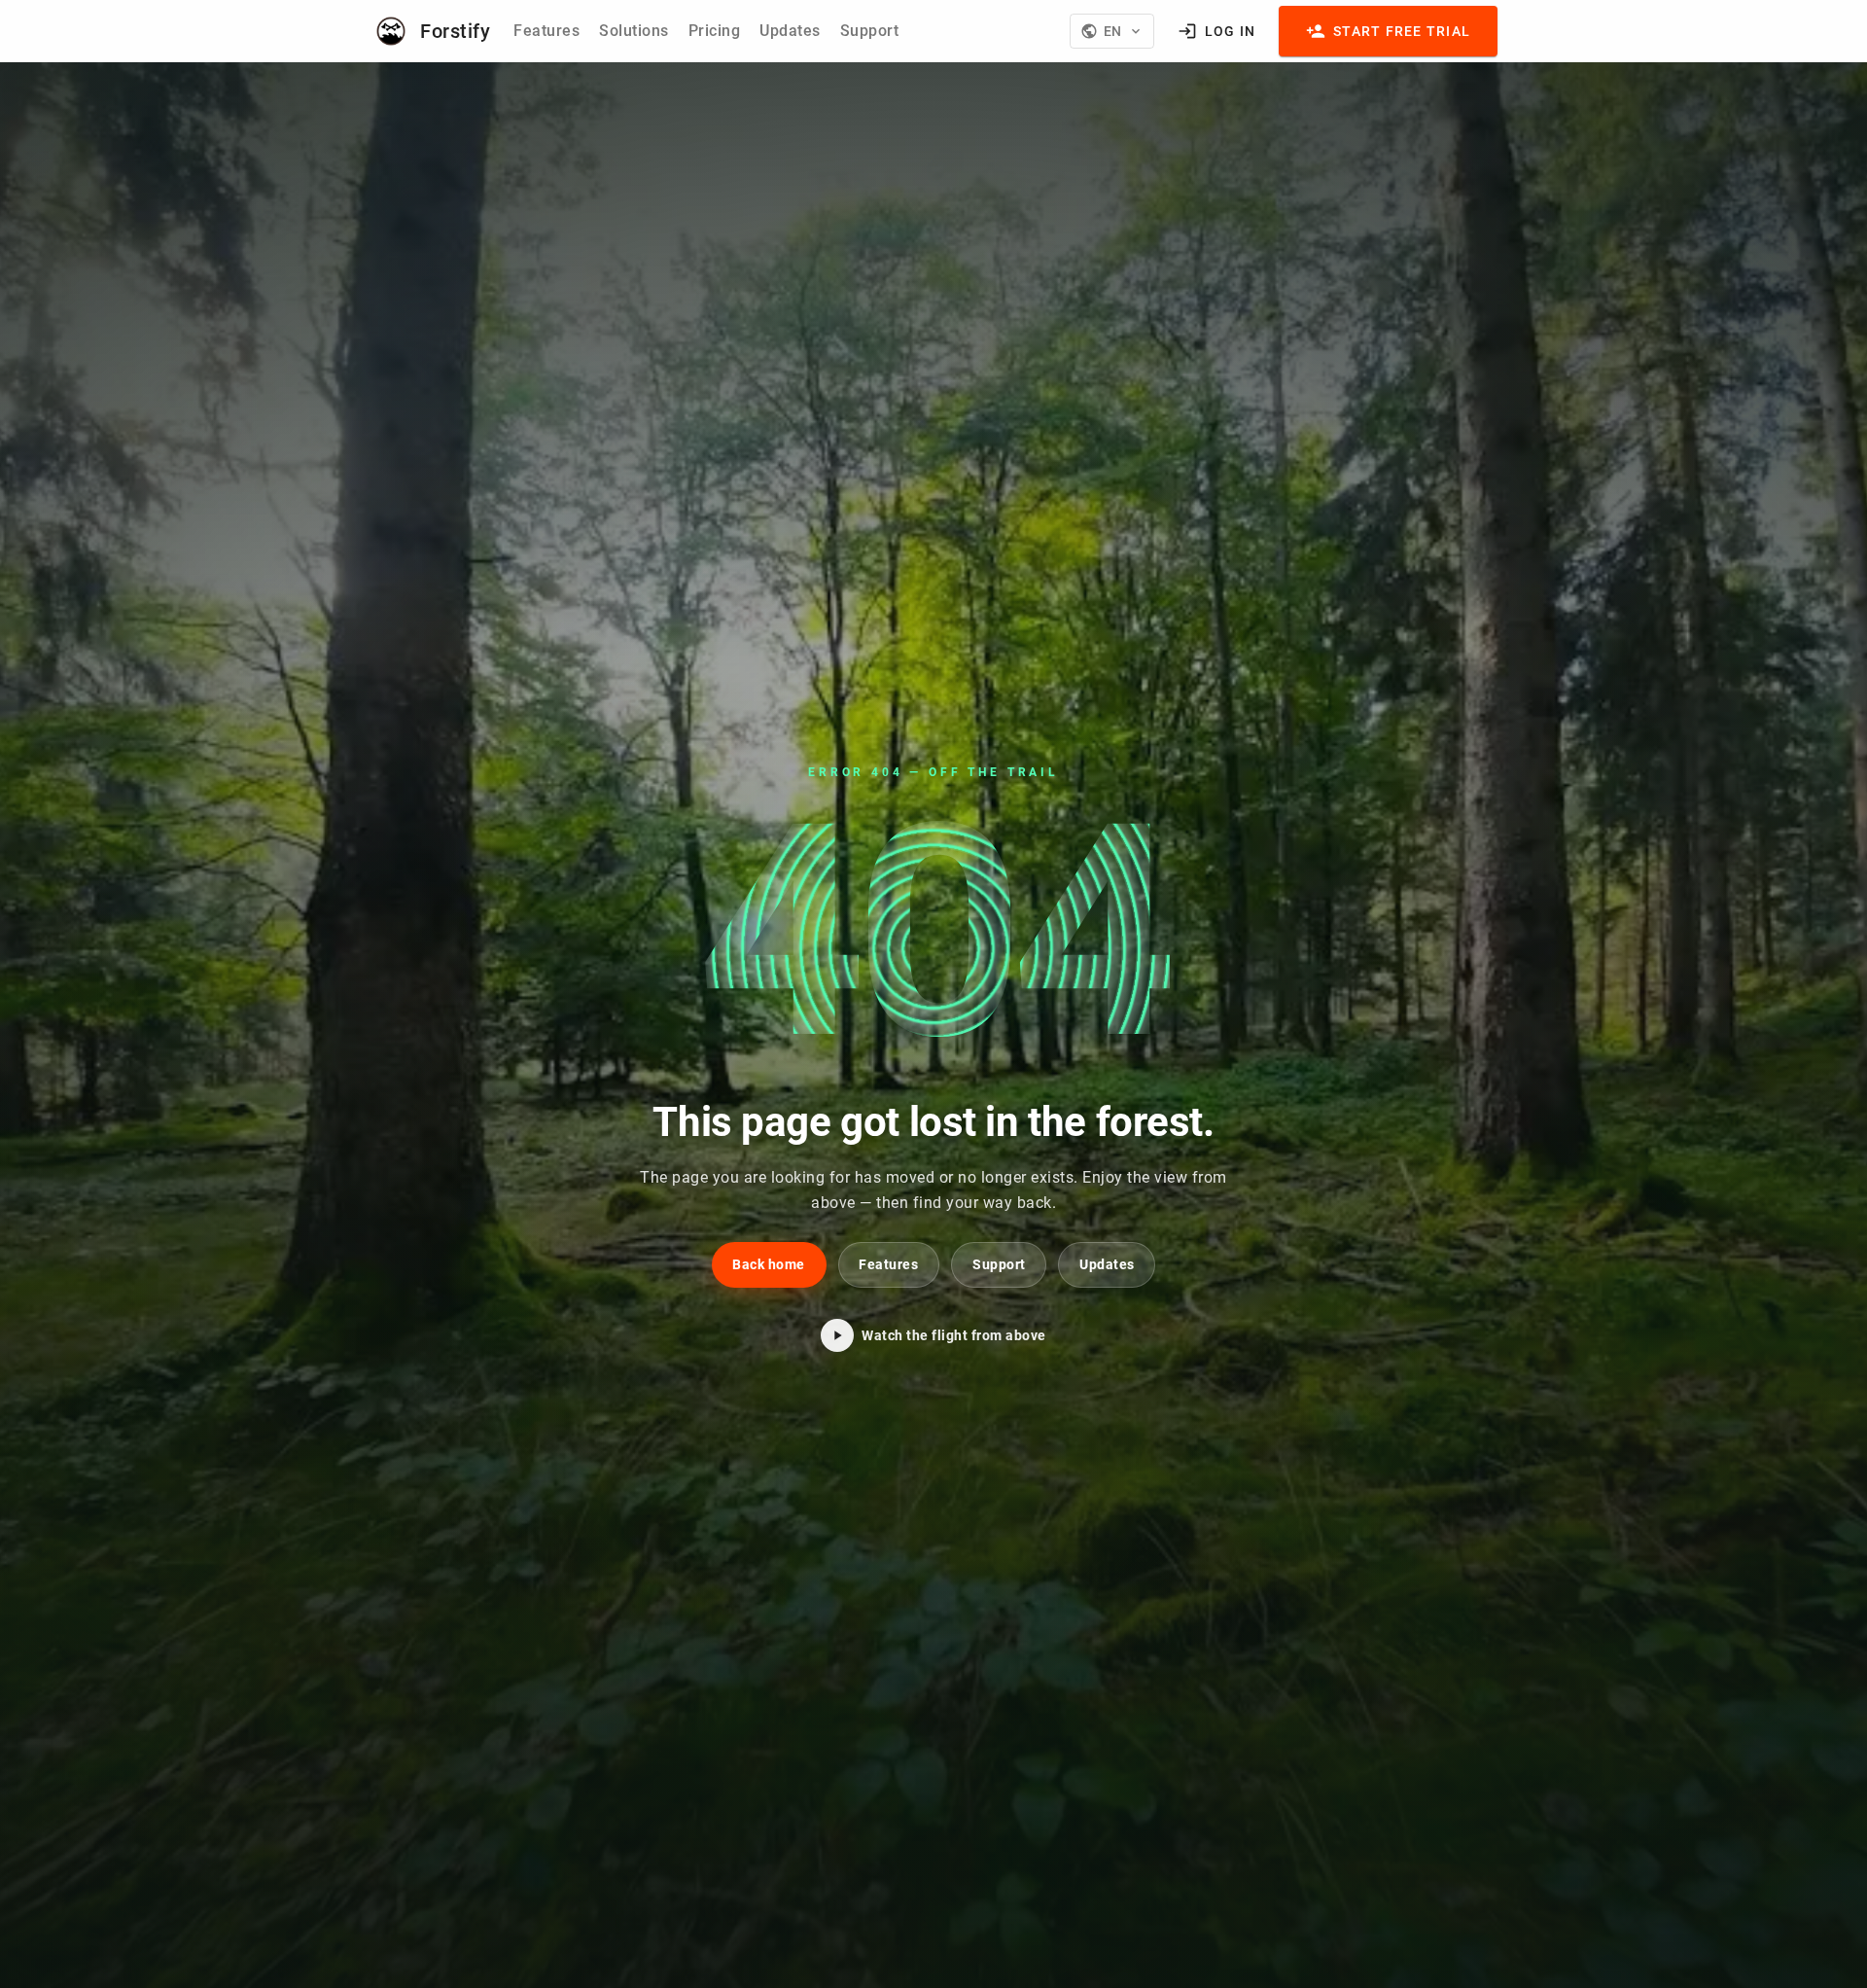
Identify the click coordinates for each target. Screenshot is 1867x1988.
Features (546, 31)
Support (870, 31)
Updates (790, 31)
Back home (769, 1264)
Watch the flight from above (954, 1335)
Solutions (634, 31)
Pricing (715, 31)
